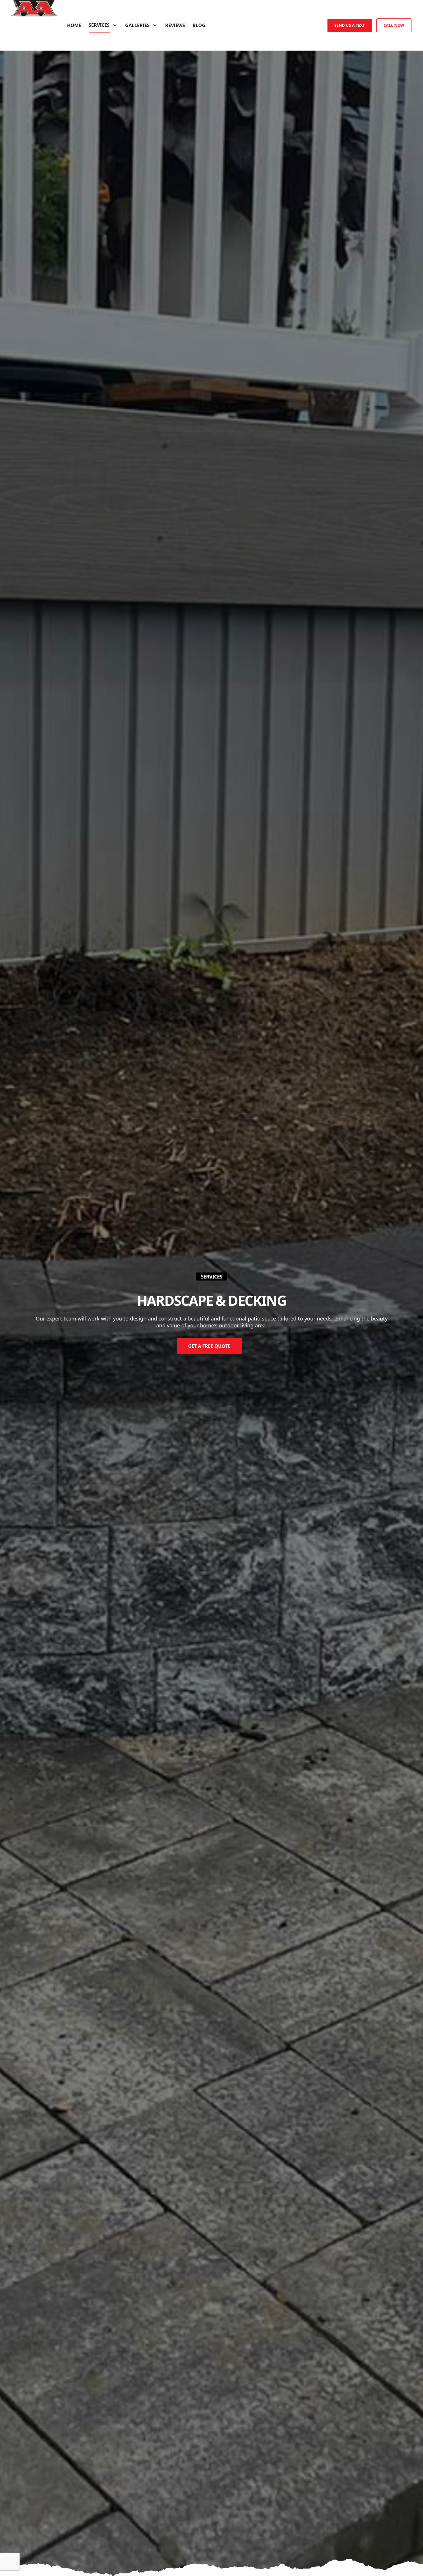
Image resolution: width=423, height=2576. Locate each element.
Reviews (175, 25)
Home (74, 25)
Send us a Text (350, 25)
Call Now (394, 25)
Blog (199, 25)
